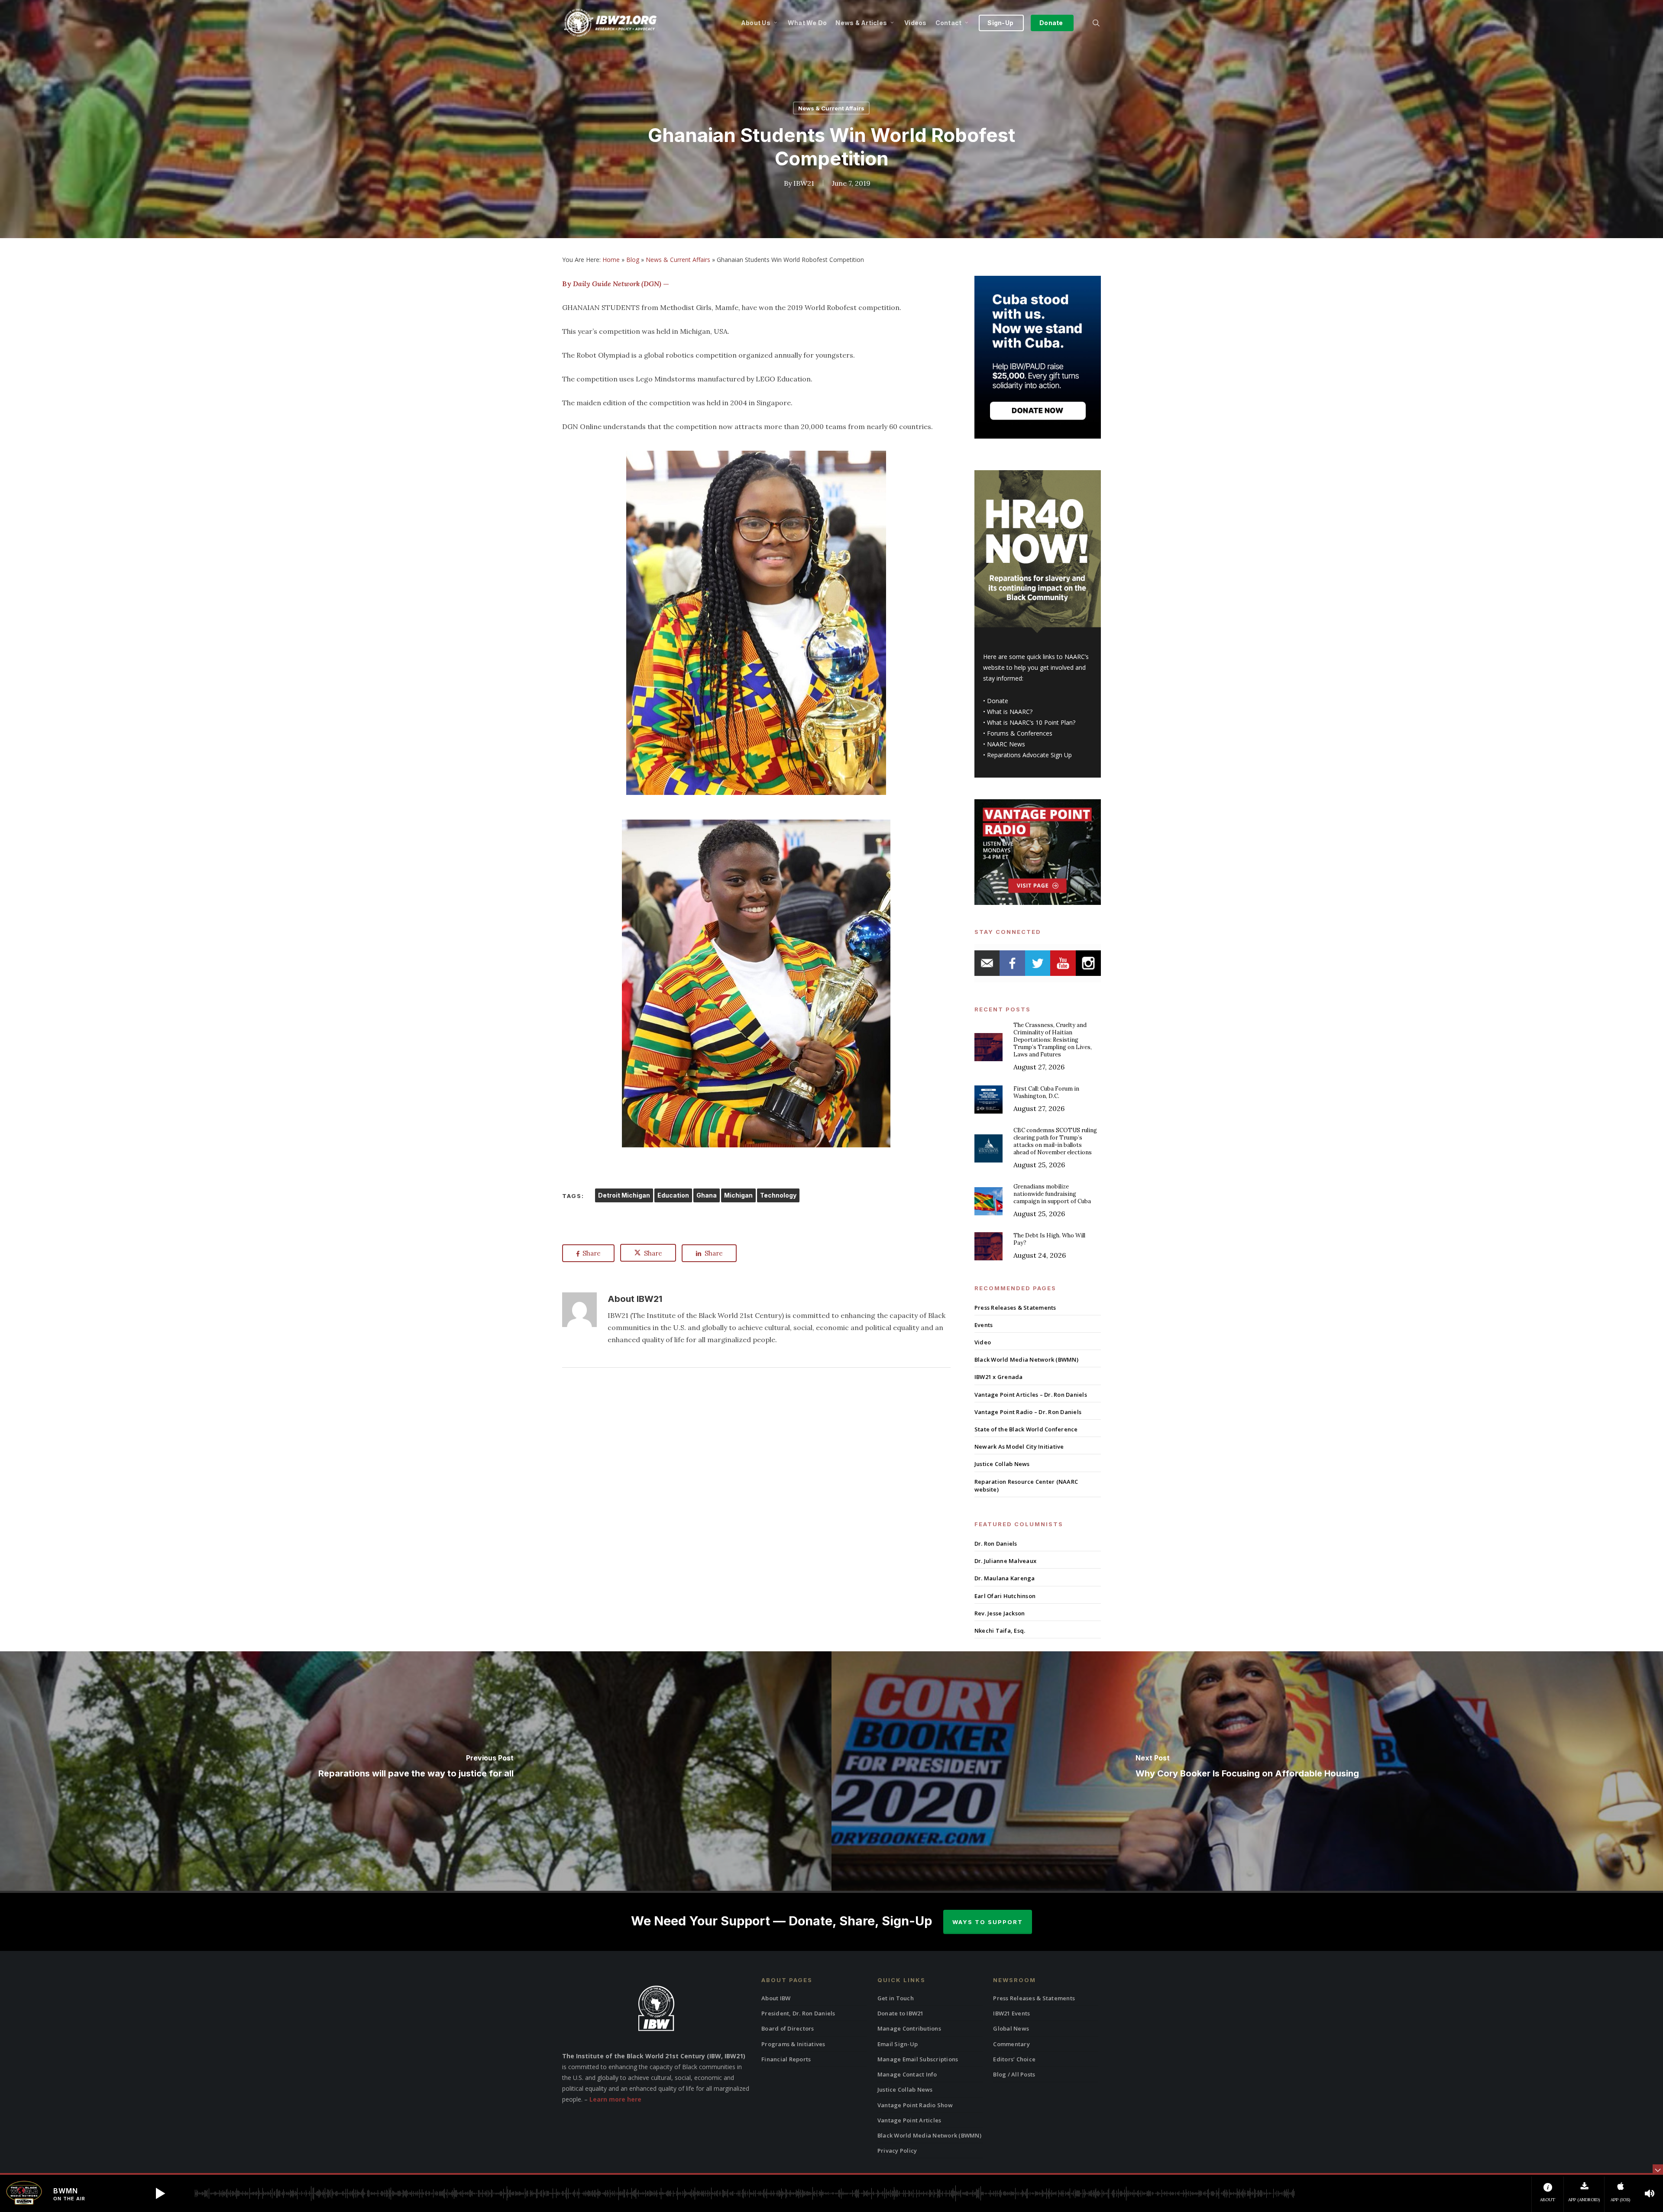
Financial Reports (786, 2059)
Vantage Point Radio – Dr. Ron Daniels (1028, 1412)
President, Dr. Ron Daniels (798, 2013)
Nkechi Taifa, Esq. (1000, 1631)
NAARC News (1006, 744)
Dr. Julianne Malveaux (1005, 1561)
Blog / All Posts (1014, 2074)
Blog (633, 260)
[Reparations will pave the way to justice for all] (416, 1771)
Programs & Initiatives (793, 2044)
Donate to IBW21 (901, 2013)
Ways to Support (988, 1922)
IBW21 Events (1011, 2013)
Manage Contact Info (907, 2074)
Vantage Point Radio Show (915, 2105)
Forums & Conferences (1020, 733)
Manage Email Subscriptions (918, 2059)
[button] (160, 2193)
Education (673, 1195)
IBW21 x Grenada (999, 1377)
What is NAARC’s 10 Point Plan (1030, 722)
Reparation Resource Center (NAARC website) (1026, 1485)
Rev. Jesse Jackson (1000, 1613)
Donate (998, 701)
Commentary (1011, 2044)
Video (983, 1342)
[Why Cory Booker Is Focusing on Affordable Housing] (1247, 1771)
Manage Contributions (909, 2028)
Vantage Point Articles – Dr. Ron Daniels (1031, 1395)
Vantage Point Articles (909, 2120)
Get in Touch (896, 1998)
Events (984, 1325)
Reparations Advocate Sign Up (1029, 755)
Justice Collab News (1002, 1464)
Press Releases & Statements (1015, 1308)
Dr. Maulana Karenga (1005, 1578)
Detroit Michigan (624, 1195)
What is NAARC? (1010, 712)
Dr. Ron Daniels (996, 1544)
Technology (778, 1195)
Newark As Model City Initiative (1019, 1447)
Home (611, 260)
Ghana (707, 1195)
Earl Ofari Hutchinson (1005, 1596)
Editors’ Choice (1014, 2059)
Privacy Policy (897, 2151)
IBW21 (804, 183)
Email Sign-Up (898, 2044)
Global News (1011, 2028)
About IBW (776, 1998)
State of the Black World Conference (1026, 1429)
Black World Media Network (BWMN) (1026, 1359)
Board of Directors (788, 2028)
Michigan (738, 1195)
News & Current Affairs (831, 108)
